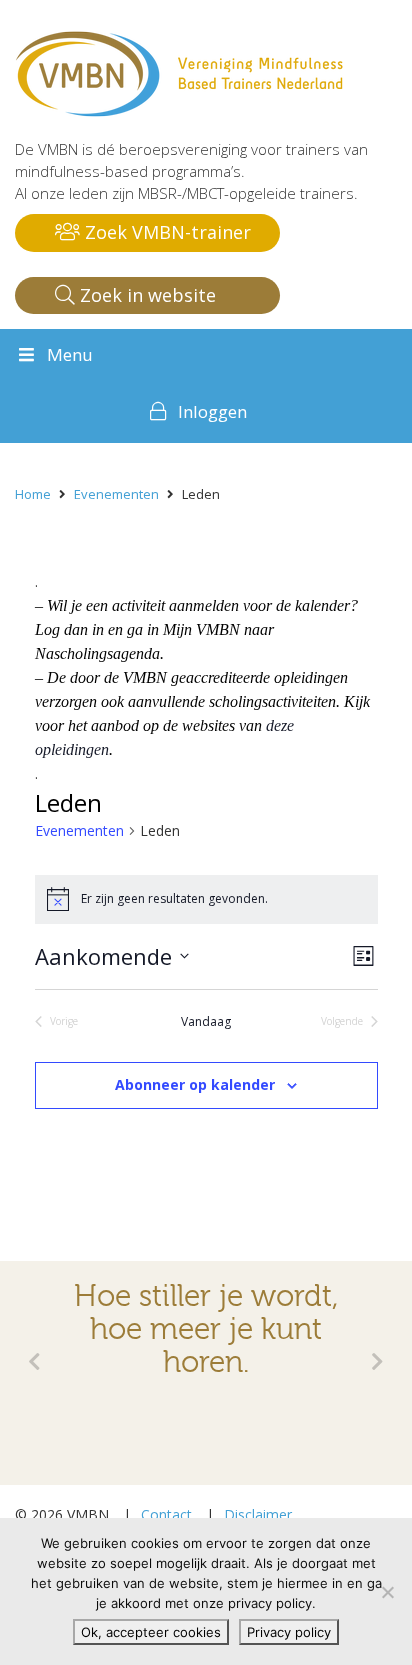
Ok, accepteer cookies (151, 1632)
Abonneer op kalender (195, 1084)
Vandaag (206, 1022)
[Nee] (387, 1592)
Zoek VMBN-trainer (165, 232)
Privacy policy (289, 1632)
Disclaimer (258, 1514)
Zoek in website (145, 295)
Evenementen (79, 830)
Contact (166, 1514)
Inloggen (212, 411)
